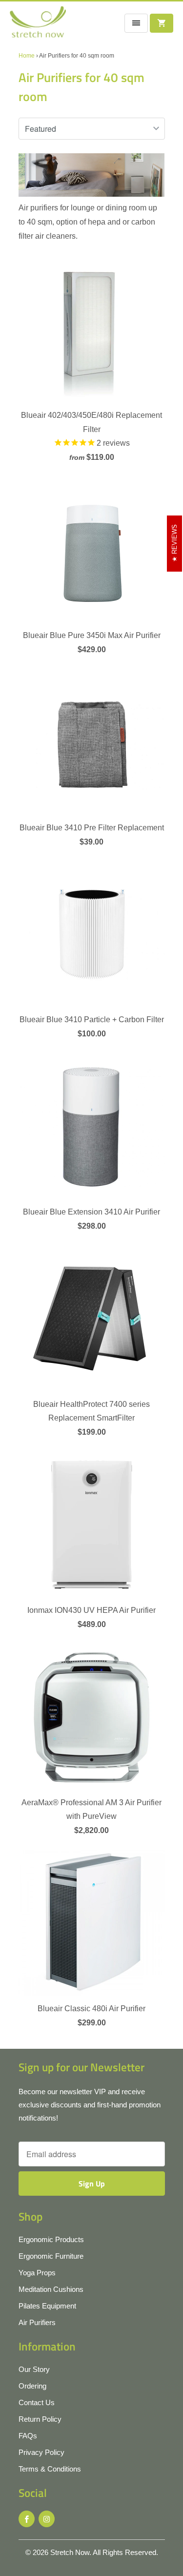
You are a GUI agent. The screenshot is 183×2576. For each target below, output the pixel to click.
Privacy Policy (41, 2452)
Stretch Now (70, 2552)
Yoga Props (37, 2273)
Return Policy (40, 2419)
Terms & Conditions (50, 2469)
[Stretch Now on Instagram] (47, 2519)
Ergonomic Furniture (51, 2256)
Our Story (34, 2369)
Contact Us (37, 2402)
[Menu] (136, 23)
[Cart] (162, 23)
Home (27, 56)
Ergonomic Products (51, 2239)
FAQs (28, 2436)
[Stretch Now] (38, 25)
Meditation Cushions (51, 2289)
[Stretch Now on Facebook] (27, 2519)
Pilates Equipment (47, 2306)
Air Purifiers (37, 2322)
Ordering (32, 2386)
